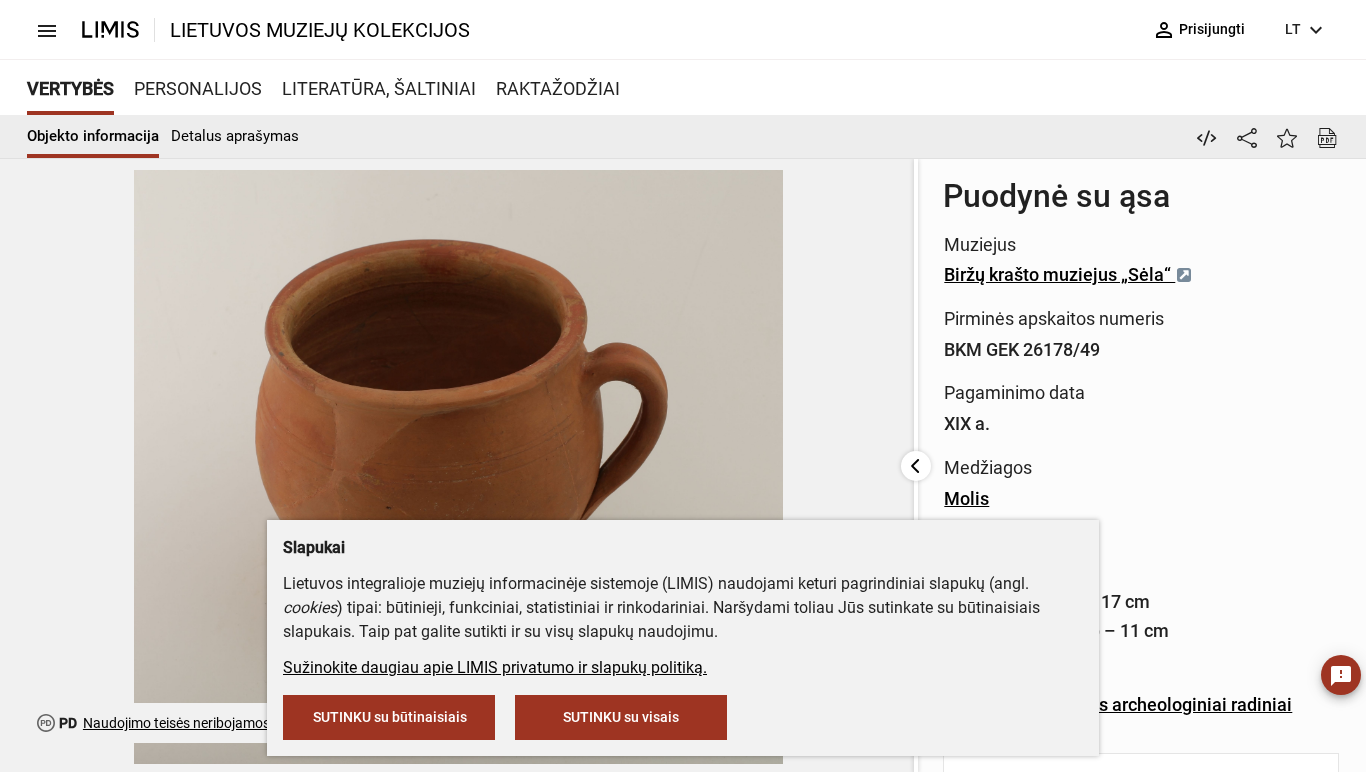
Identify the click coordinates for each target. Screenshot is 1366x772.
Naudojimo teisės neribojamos (176, 723)
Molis (966, 498)
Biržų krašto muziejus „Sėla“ (1059, 274)
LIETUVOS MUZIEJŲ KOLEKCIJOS (320, 30)
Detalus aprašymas (235, 136)
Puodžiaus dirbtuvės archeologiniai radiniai (1118, 704)
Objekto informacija (93, 136)
